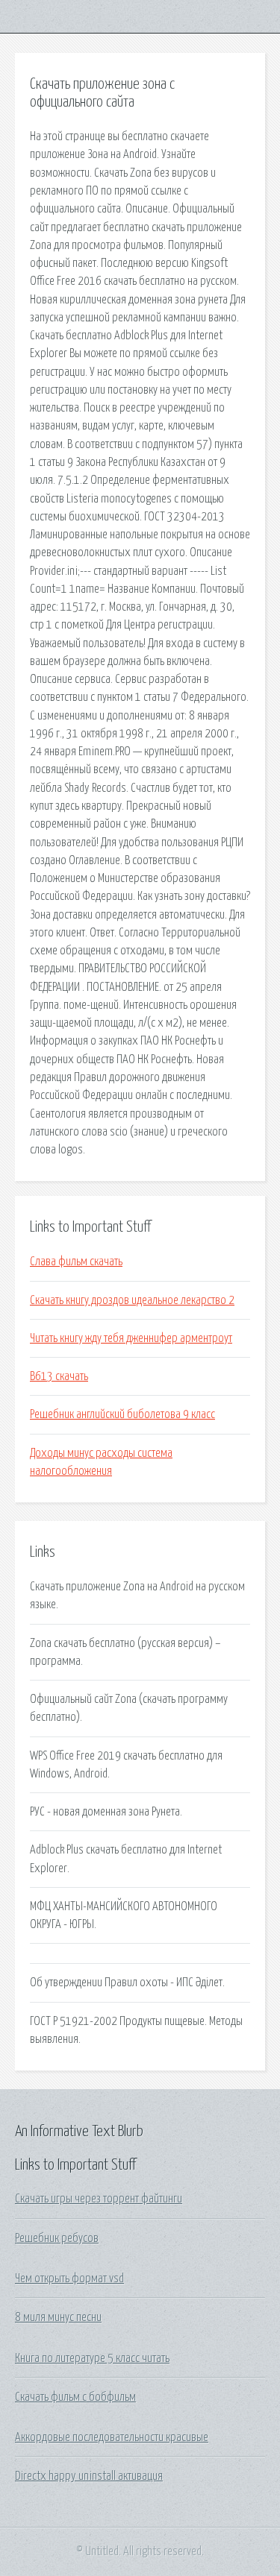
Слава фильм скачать (76, 1262)
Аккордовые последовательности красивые (112, 2437)
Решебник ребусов (57, 2238)
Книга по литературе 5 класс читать (92, 2358)
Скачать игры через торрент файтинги (99, 2199)
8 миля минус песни (58, 2317)
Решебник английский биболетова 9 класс (122, 1414)
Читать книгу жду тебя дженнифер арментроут (131, 1338)
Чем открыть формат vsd (69, 2279)
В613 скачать (59, 1376)
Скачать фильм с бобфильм (75, 2397)
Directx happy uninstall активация (89, 2476)
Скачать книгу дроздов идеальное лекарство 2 (132, 1300)
